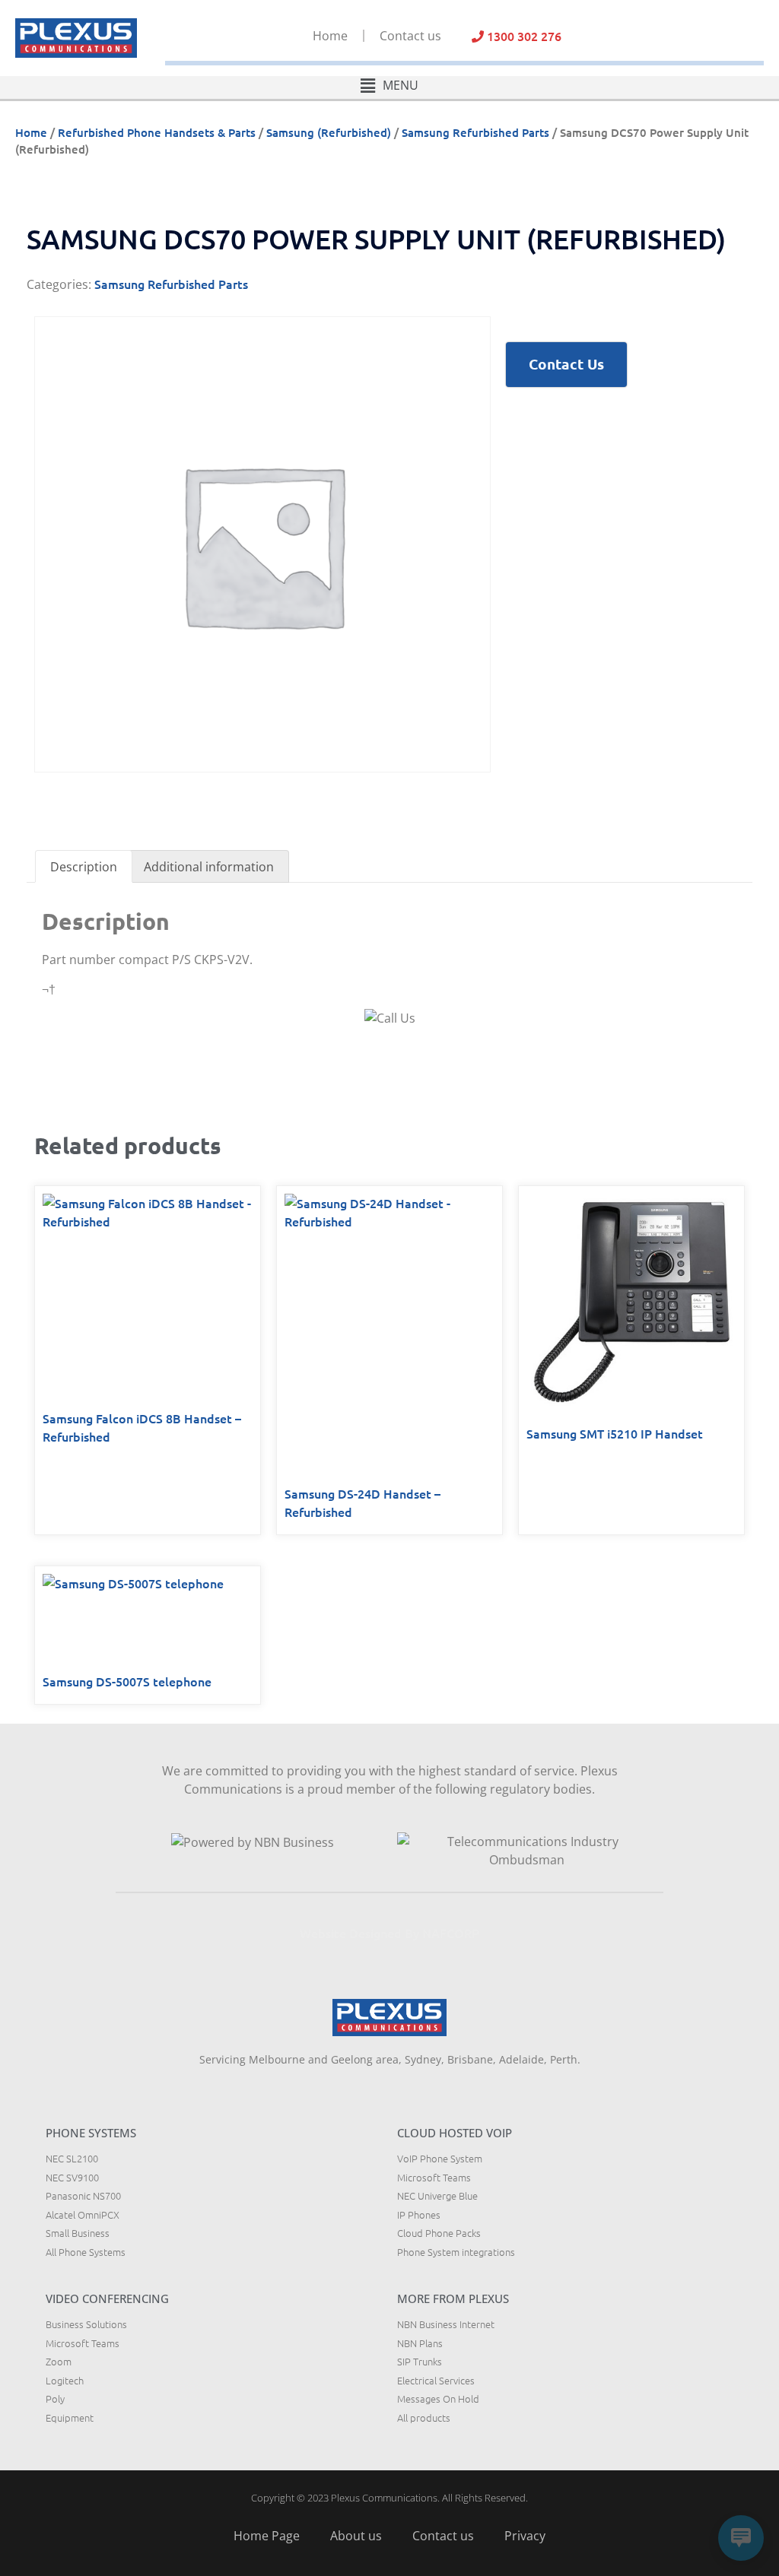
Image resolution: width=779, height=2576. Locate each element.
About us (356, 2536)
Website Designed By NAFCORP (389, 1933)
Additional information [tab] (209, 867)
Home (330, 36)
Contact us (410, 36)
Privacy (525, 2536)
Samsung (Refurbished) (329, 132)
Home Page (267, 2536)
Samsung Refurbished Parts (475, 132)
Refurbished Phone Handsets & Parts (157, 132)
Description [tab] (84, 867)
